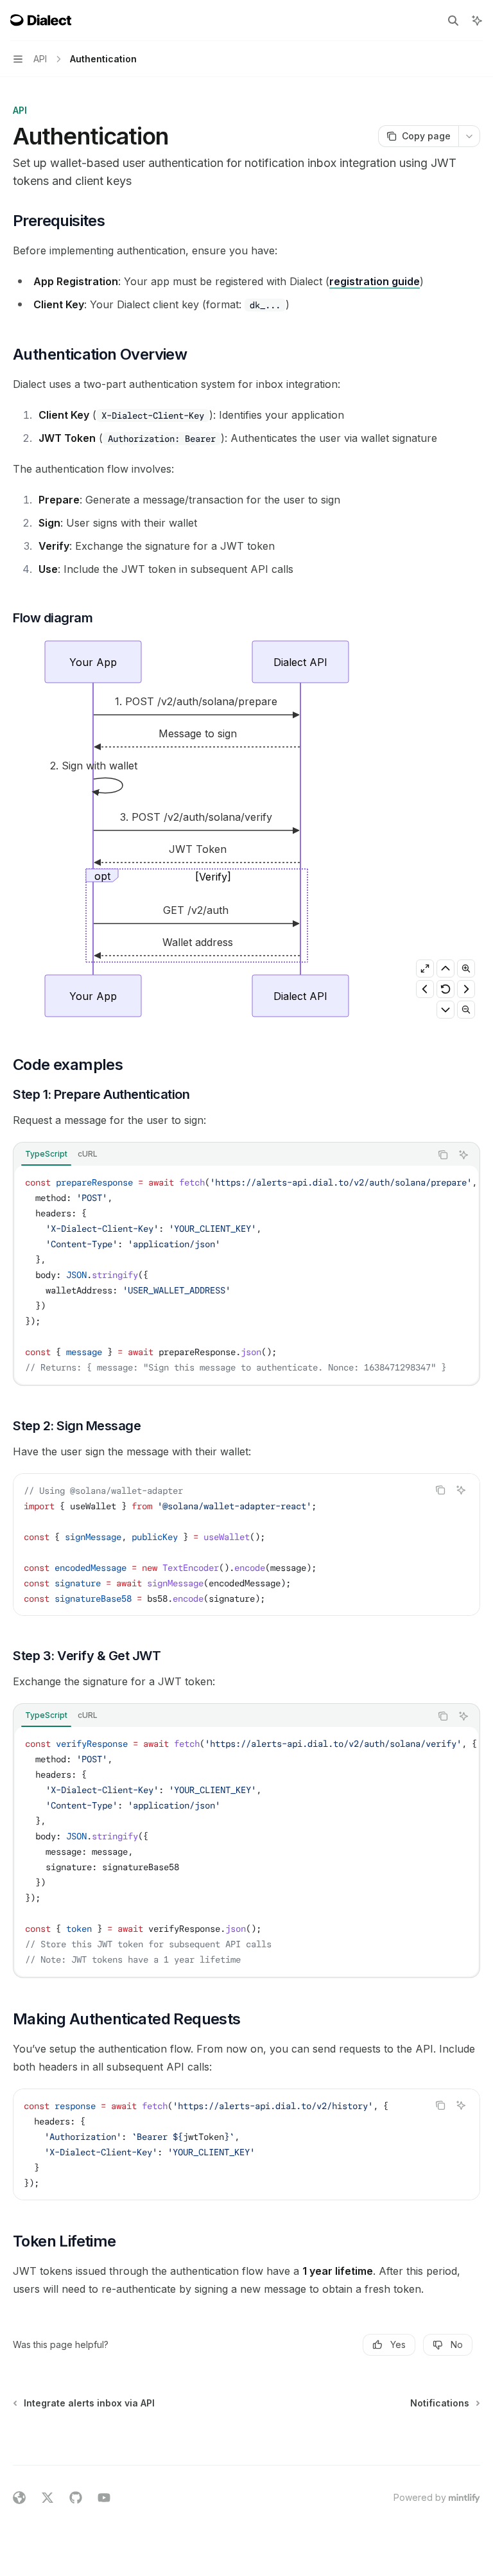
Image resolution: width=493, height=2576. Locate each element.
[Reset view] (445, 989)
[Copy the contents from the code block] (443, 1155)
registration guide (375, 281)
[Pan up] (445, 968)
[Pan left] (425, 989)
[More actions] (469, 136)
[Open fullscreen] (425, 968)
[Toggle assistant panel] (477, 21)
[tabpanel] (246, 1275)
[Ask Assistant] (463, 1155)
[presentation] (246, 1275)
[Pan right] (466, 989)
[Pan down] (445, 1010)
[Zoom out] (466, 1010)
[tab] (46, 1154)
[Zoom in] (466, 968)
